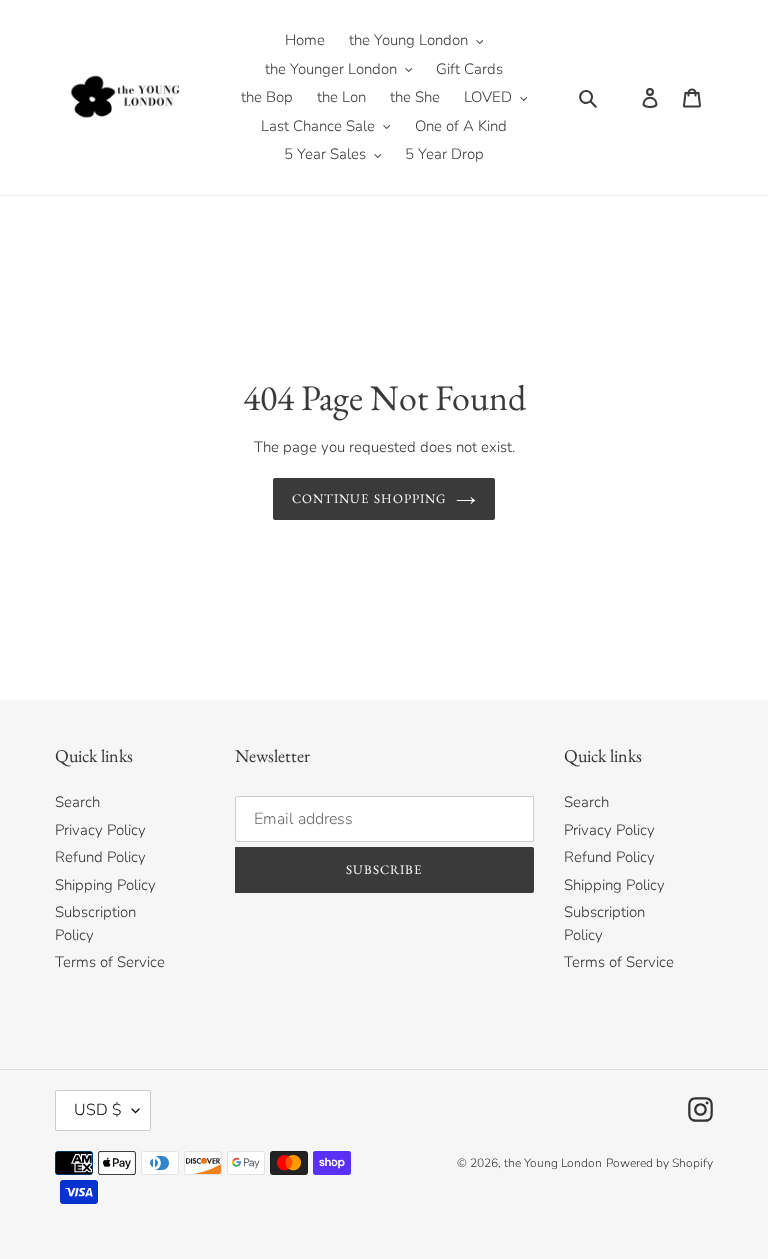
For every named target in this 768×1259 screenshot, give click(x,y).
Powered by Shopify (659, 1163)
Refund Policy (100, 857)
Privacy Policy (100, 830)
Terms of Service (110, 962)
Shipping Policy (105, 885)
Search (77, 802)
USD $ (98, 1110)
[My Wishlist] (618, 97)
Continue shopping (369, 498)
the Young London (553, 1163)
